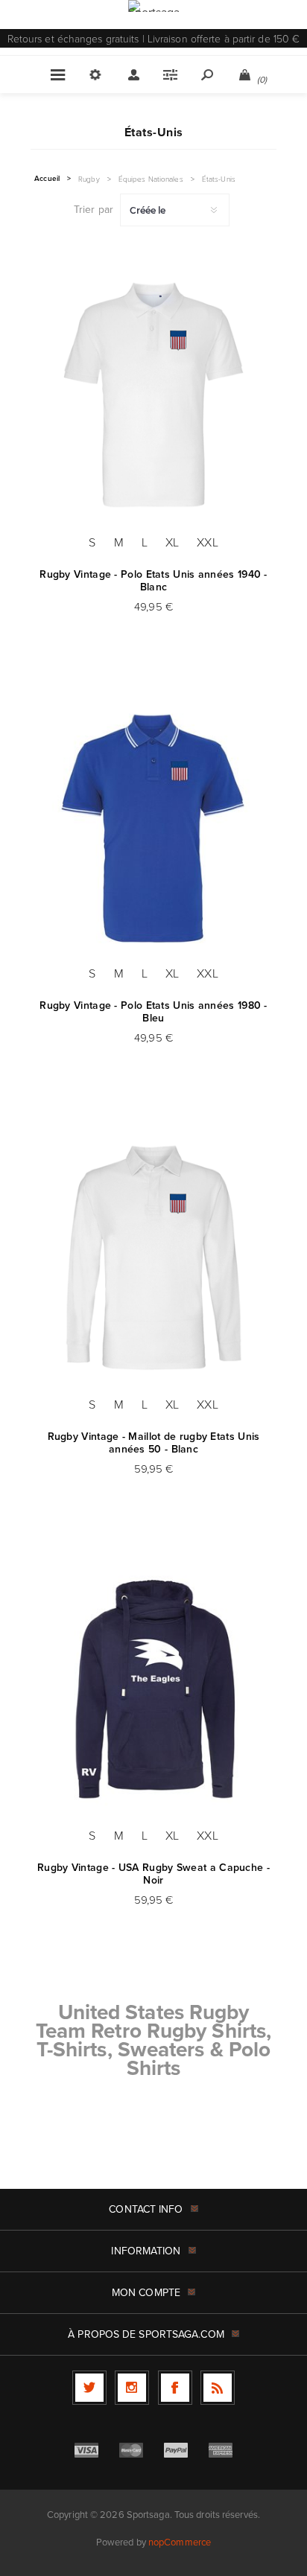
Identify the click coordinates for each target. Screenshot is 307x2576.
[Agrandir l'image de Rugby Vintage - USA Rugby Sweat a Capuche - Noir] (153, 1688)
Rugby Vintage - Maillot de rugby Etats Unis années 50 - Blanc (154, 1443)
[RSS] (218, 2388)
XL (172, 542)
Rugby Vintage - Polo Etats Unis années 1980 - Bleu (153, 1012)
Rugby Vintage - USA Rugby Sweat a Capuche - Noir (153, 1874)
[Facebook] (175, 2388)
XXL (207, 542)
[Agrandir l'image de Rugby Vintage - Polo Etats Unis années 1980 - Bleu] (153, 826)
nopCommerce (180, 2542)
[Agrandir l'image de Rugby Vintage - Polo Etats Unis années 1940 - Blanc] (153, 395)
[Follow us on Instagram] (132, 2388)
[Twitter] (89, 2388)
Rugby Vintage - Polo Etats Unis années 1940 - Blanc (153, 581)
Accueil (47, 179)
